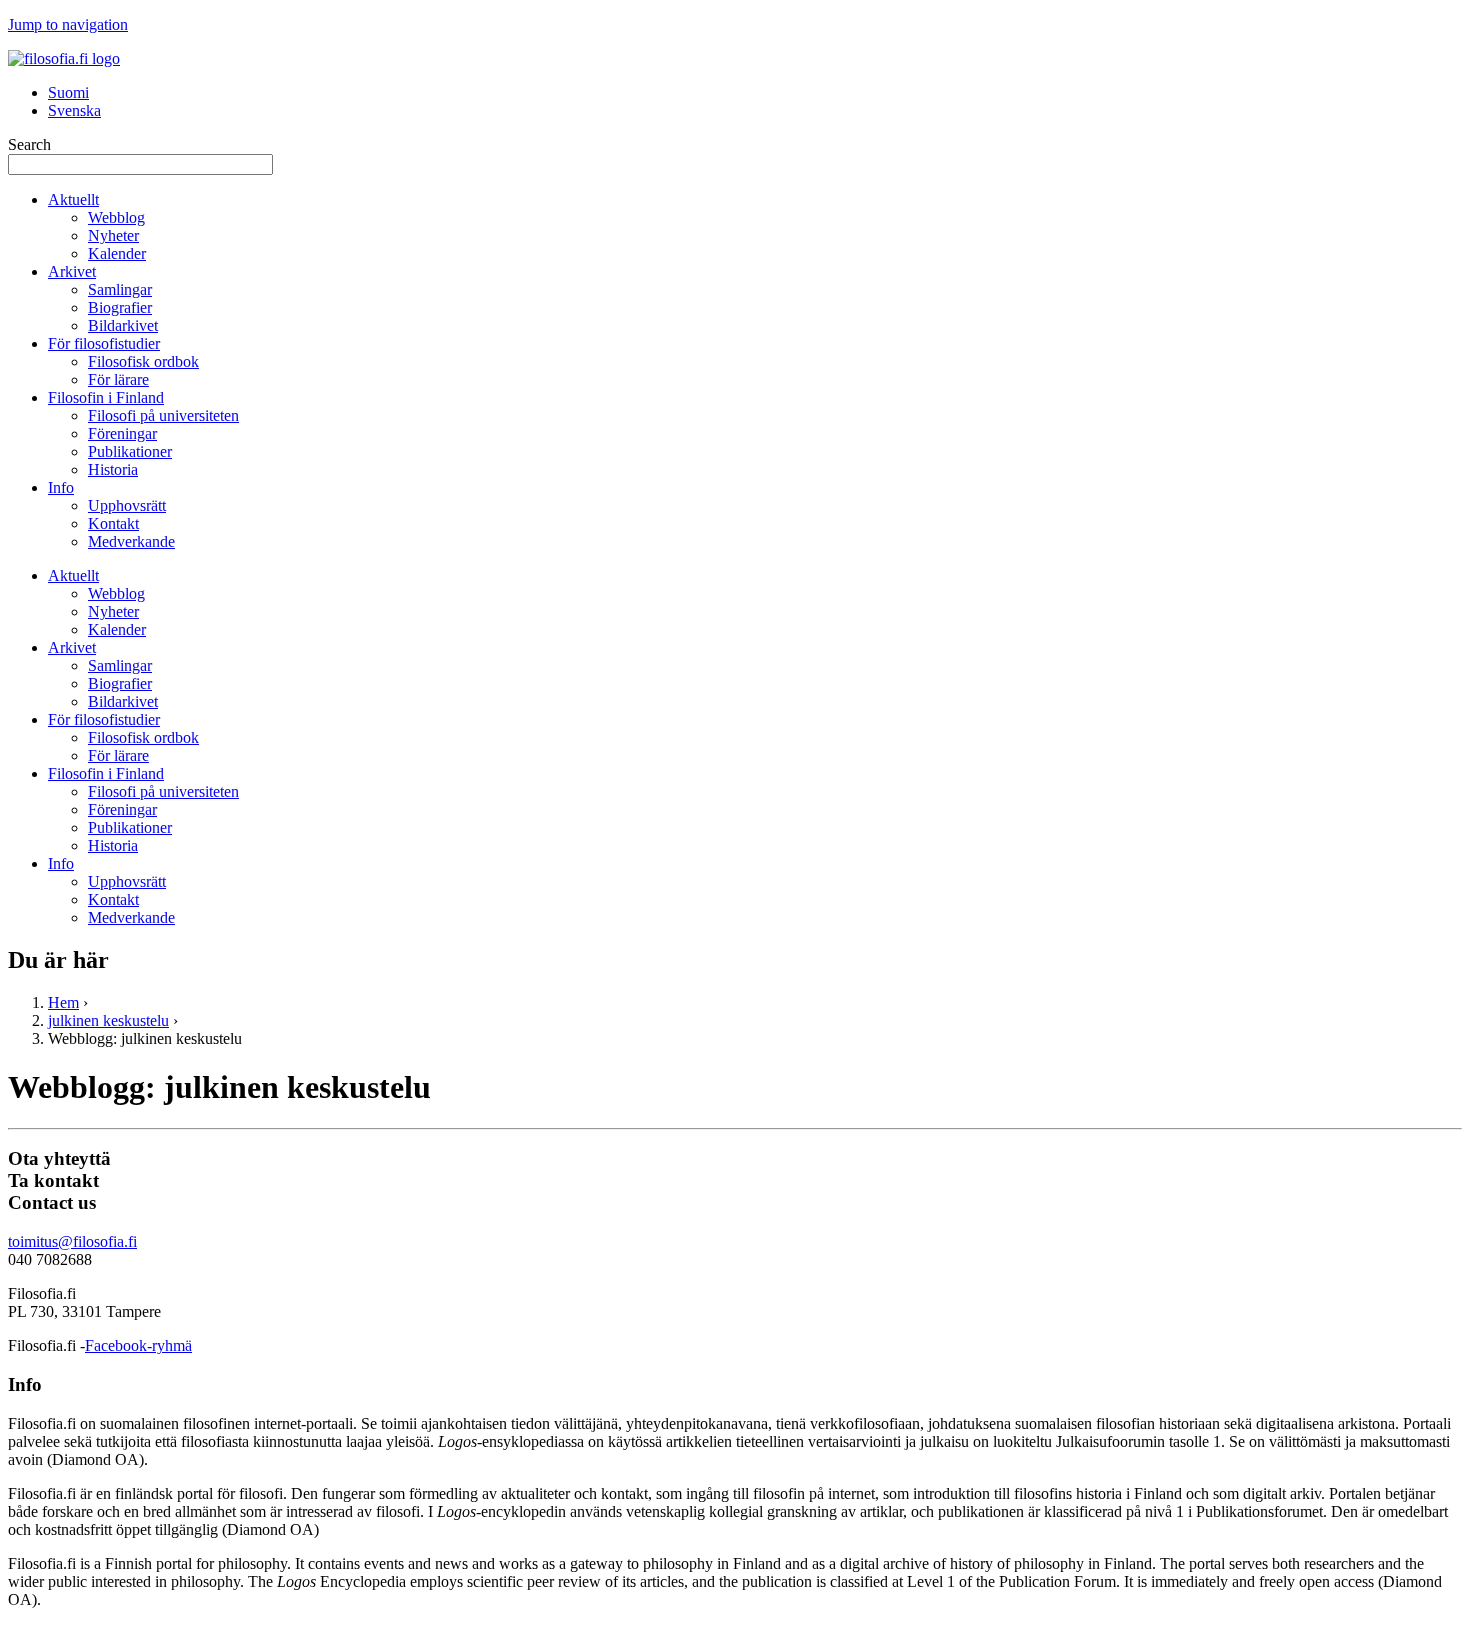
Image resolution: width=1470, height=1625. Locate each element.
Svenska (74, 110)
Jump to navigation (68, 24)
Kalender (117, 253)
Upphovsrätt (127, 505)
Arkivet (72, 271)
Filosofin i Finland (106, 397)
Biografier (120, 307)
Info (61, 487)
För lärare (118, 379)
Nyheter (113, 235)
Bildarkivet (123, 325)
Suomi (68, 92)
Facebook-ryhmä (138, 1345)
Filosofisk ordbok (143, 361)
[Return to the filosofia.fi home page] (64, 58)
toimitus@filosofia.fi (72, 1241)
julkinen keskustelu (108, 1020)
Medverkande (131, 541)
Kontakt (113, 523)
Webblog (116, 217)
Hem (63, 1002)
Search (29, 144)
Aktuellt (73, 199)
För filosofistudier (104, 343)
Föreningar (122, 433)
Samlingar (120, 289)
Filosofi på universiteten (163, 415)
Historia (113, 469)
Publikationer (130, 451)
